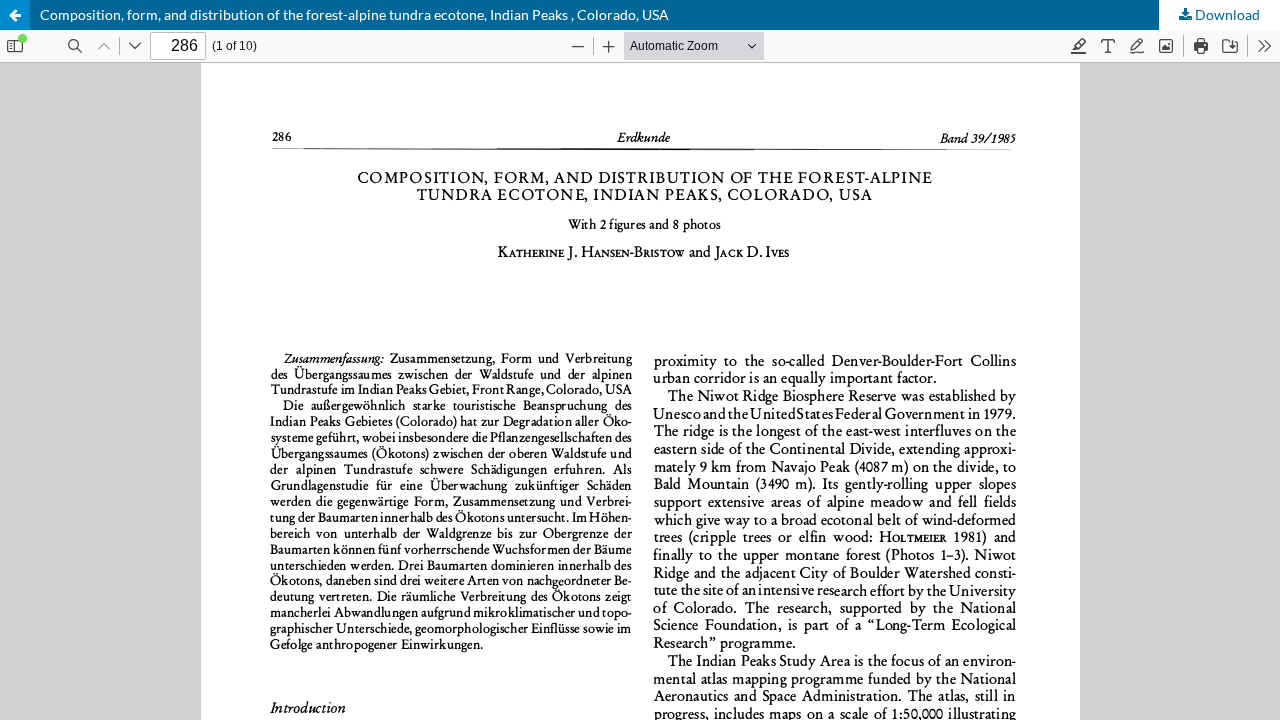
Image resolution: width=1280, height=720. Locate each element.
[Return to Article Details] (15, 15)
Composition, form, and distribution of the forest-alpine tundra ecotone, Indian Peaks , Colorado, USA (354, 14)
